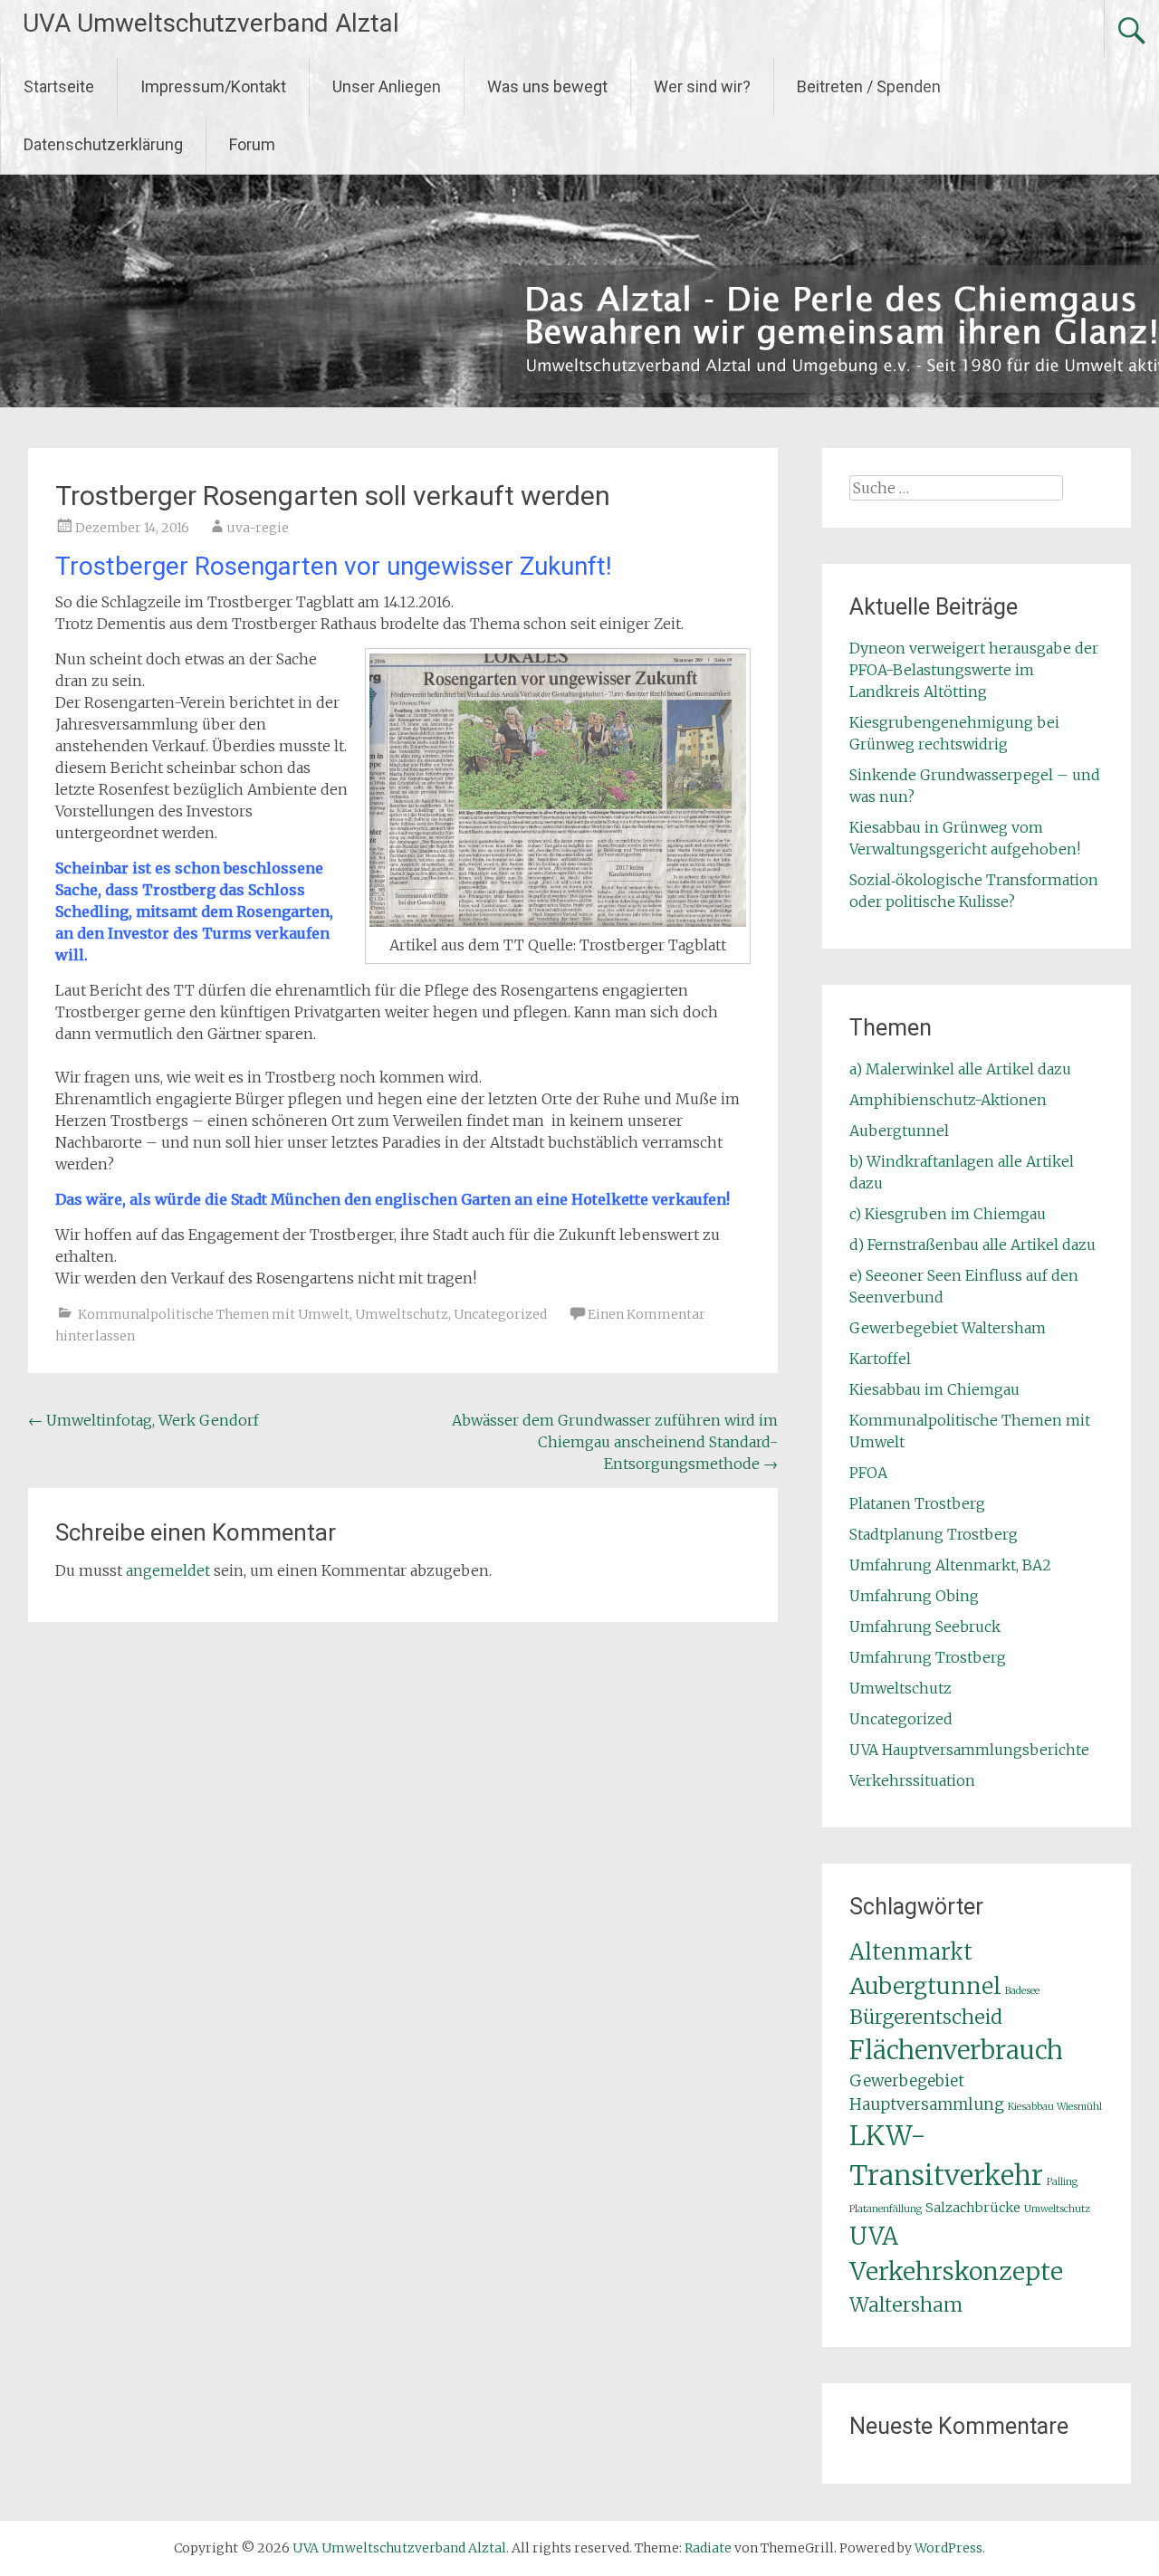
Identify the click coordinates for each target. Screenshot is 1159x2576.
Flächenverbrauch (956, 2051)
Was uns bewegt (547, 86)
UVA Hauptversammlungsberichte (969, 1750)
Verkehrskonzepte (956, 2271)
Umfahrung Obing (914, 1596)
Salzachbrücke (973, 2208)
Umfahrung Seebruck (925, 1627)
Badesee (1022, 1991)
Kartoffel (880, 1359)
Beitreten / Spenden (869, 86)
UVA (874, 2236)
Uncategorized (500, 1314)
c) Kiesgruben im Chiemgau (948, 1214)
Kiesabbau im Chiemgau (934, 1389)
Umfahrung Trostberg (928, 1657)
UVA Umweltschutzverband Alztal (211, 23)
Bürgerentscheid (926, 2017)
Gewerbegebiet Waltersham (948, 1328)
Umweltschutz (402, 1314)
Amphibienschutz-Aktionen (948, 1100)
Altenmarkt (911, 1952)
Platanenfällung (886, 2209)
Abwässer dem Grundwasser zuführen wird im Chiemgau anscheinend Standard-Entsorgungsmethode (615, 1442)
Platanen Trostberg (917, 1503)
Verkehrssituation (912, 1780)
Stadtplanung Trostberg (934, 1534)
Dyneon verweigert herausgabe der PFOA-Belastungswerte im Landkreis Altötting (974, 670)
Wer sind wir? (702, 86)
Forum (252, 144)
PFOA (868, 1473)
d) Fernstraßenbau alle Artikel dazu (972, 1245)
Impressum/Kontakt (213, 86)
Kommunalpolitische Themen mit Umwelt (214, 1314)
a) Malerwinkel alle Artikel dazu (960, 1069)
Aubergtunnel (899, 1131)
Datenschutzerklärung (103, 144)
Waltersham (906, 2305)
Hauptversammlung (927, 2104)
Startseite (59, 86)
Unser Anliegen (387, 86)
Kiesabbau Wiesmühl (1055, 2107)
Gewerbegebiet (907, 2081)
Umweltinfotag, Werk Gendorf (144, 1420)
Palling (1062, 2182)
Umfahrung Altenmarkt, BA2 (950, 1565)
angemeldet (168, 1570)
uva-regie (258, 528)
